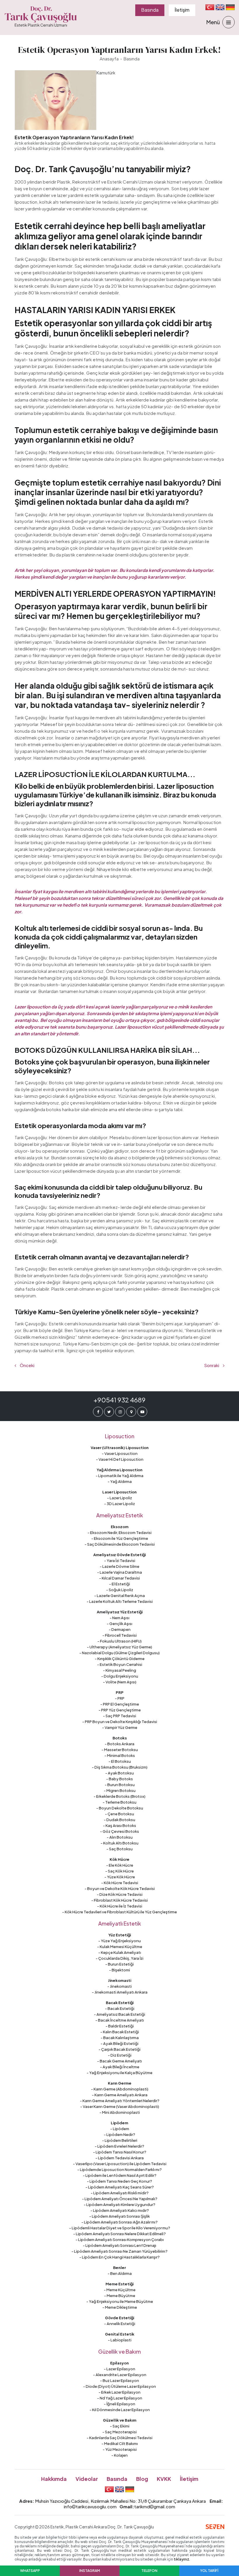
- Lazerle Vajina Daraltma (119, 1572)
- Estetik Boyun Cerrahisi (120, 1664)
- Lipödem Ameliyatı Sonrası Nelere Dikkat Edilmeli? (119, 2234)
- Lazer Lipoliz (119, 1498)
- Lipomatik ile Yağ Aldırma (119, 1476)
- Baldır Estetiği (120, 2026)
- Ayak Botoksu (119, 1773)
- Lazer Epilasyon (119, 2369)
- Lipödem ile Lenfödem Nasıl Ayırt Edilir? (120, 2175)
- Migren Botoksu (120, 1790)
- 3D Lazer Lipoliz (119, 1504)
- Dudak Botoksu (119, 1820)
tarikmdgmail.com (155, 2506)
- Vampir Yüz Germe (120, 1727)
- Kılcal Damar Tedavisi (119, 1578)
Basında (150, 10)
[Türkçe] (210, 7)
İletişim (182, 10)
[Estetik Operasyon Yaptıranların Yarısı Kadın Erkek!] (56, 100)
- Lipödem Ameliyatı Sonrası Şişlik (119, 2216)
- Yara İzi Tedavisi (120, 1561)
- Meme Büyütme (120, 2296)
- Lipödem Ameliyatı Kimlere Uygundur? (119, 2205)
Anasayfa (109, 59)
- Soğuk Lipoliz (120, 1590)
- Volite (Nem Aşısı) (120, 1682)
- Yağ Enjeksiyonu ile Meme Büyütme (120, 2301)
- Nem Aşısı (119, 1618)
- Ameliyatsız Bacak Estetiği (119, 2014)
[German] (230, 7)
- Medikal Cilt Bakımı (120, 2444)
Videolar (87, 2479)
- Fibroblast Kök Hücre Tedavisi (119, 1900)
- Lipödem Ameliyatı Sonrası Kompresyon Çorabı (120, 2240)
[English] (220, 7)
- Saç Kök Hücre (119, 1871)
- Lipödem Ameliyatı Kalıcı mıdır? (120, 2210)
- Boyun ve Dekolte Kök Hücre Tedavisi (120, 1889)
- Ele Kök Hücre (120, 1865)
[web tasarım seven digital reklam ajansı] (215, 2527)
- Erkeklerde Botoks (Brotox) (119, 1796)
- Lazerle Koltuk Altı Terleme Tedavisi (120, 1601)
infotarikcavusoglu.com (90, 2506)
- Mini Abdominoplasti (120, 2112)
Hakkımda (54, 2479)
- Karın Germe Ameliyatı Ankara (120, 2095)
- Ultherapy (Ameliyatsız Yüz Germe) (119, 1647)
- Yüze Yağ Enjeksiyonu (119, 1941)
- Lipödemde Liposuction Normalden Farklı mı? (119, 2170)
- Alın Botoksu (120, 1837)
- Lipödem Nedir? (119, 2135)
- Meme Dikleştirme (120, 2307)
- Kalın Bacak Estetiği (120, 2032)
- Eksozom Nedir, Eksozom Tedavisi (119, 1533)
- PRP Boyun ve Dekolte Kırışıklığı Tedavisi (120, 1722)
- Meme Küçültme (120, 2290)
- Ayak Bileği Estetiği (119, 2043)
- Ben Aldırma (120, 2273)
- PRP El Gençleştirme (120, 1704)
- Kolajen (119, 2455)
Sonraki (212, 1365)
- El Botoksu (120, 1761)
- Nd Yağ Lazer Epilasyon (120, 2398)
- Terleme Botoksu (119, 1802)
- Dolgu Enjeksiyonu (120, 1676)
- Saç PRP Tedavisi (119, 1716)
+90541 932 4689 (119, 1400)
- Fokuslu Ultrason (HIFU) (119, 1641)
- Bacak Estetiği (120, 2008)
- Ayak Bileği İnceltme (120, 2067)
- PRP (120, 1698)
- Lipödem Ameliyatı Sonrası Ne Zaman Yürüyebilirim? (119, 2251)
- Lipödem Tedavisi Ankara (119, 2158)
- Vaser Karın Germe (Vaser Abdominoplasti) (120, 2106)
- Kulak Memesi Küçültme (120, 1947)
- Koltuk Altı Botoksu (119, 1843)
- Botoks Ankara (119, 1744)
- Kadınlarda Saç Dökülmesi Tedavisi (119, 2438)
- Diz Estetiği (120, 2055)
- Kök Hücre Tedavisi (120, 1883)
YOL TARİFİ (209, 2571)
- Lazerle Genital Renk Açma (119, 1596)
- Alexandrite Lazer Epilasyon (120, 2375)
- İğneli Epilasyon (119, 2404)
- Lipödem (120, 2129)
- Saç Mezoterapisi (119, 2432)
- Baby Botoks (119, 1779)
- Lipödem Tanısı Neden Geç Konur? (119, 2181)
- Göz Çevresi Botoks (119, 1831)
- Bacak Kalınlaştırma (120, 2038)
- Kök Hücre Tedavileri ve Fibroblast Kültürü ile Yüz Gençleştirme (119, 1912)
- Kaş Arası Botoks (119, 1825)
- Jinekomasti (119, 1986)
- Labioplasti (120, 2340)
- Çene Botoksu (119, 1814)
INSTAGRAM (90, 2571)
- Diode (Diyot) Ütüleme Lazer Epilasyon (119, 2386)
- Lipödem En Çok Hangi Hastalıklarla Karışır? (119, 2257)
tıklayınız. (182, 2559)
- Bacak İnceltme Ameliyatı (120, 2020)
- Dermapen (120, 1629)
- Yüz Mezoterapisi (120, 2449)
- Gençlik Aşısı (119, 1624)
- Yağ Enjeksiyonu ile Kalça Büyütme (119, 2073)
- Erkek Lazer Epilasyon (119, 2392)
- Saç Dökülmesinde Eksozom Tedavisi (120, 1544)
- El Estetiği (119, 1584)
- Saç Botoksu (119, 1849)
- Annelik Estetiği (120, 2324)
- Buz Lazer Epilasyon (119, 2380)
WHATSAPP (30, 2571)
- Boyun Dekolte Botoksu (120, 1808)
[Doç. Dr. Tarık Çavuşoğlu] (41, 17)
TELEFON (149, 2571)
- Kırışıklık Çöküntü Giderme (120, 1659)
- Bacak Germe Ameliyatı (119, 2061)
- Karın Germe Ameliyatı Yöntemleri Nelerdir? (120, 2101)
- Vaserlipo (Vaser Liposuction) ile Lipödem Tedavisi (120, 2164)
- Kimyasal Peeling (119, 1670)
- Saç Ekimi (120, 2426)
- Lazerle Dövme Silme (119, 1566)
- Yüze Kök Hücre (120, 1877)
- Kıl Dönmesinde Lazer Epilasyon (120, 2410)
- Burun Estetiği (119, 1964)
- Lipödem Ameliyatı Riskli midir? (120, 2193)
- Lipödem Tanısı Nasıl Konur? (120, 2152)
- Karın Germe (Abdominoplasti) (120, 2089)
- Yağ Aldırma (120, 1481)
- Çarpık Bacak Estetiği (119, 2049)
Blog (142, 2479)
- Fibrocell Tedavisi (119, 1635)
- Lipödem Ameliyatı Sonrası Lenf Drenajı (119, 2245)
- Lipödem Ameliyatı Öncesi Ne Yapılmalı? (120, 2199)
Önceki (27, 1365)
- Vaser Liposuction (120, 1453)
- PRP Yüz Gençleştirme (120, 1710)
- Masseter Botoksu (120, 1750)
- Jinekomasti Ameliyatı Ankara (120, 1992)
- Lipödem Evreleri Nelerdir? (119, 2146)
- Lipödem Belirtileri (120, 2140)
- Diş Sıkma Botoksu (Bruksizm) (120, 1767)
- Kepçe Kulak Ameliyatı (120, 1952)
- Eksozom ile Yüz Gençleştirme (120, 1538)
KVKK (164, 2479)
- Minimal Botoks (120, 1755)
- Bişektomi (119, 1970)
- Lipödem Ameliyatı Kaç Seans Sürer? (120, 2187)
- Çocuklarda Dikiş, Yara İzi (119, 1958)
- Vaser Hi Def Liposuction (120, 1459)
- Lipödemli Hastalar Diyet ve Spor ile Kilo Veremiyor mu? (120, 2228)
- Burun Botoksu (120, 1785)
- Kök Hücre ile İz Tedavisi (120, 1906)
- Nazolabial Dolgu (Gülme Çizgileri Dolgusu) (119, 1653)
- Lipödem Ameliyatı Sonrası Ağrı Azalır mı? (119, 2222)
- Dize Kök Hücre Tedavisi (120, 1894)
